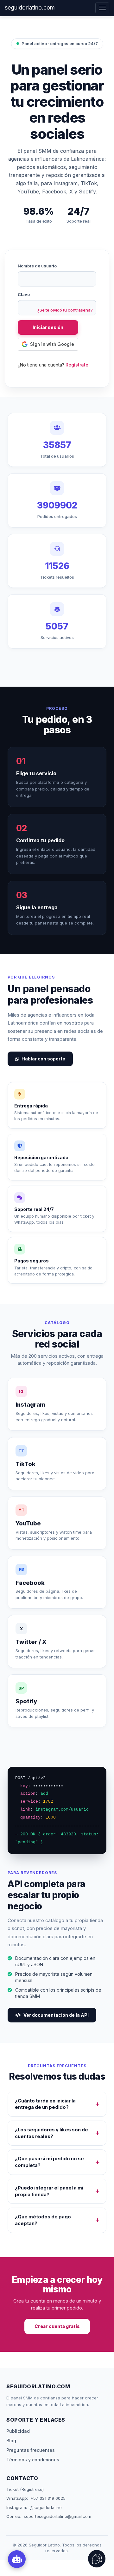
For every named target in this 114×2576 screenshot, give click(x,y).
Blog (11, 2441)
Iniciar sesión (48, 327)
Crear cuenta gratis (57, 2326)
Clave (24, 294)
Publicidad (18, 2431)
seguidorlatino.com (30, 7)
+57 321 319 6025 (48, 2498)
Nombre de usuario (37, 266)
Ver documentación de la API (56, 2015)
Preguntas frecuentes (31, 2450)
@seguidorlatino (46, 2507)
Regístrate (77, 365)
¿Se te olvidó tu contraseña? (65, 310)
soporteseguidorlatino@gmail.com (57, 2516)
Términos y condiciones (33, 2460)
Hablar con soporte (43, 1059)
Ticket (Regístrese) (25, 2489)
